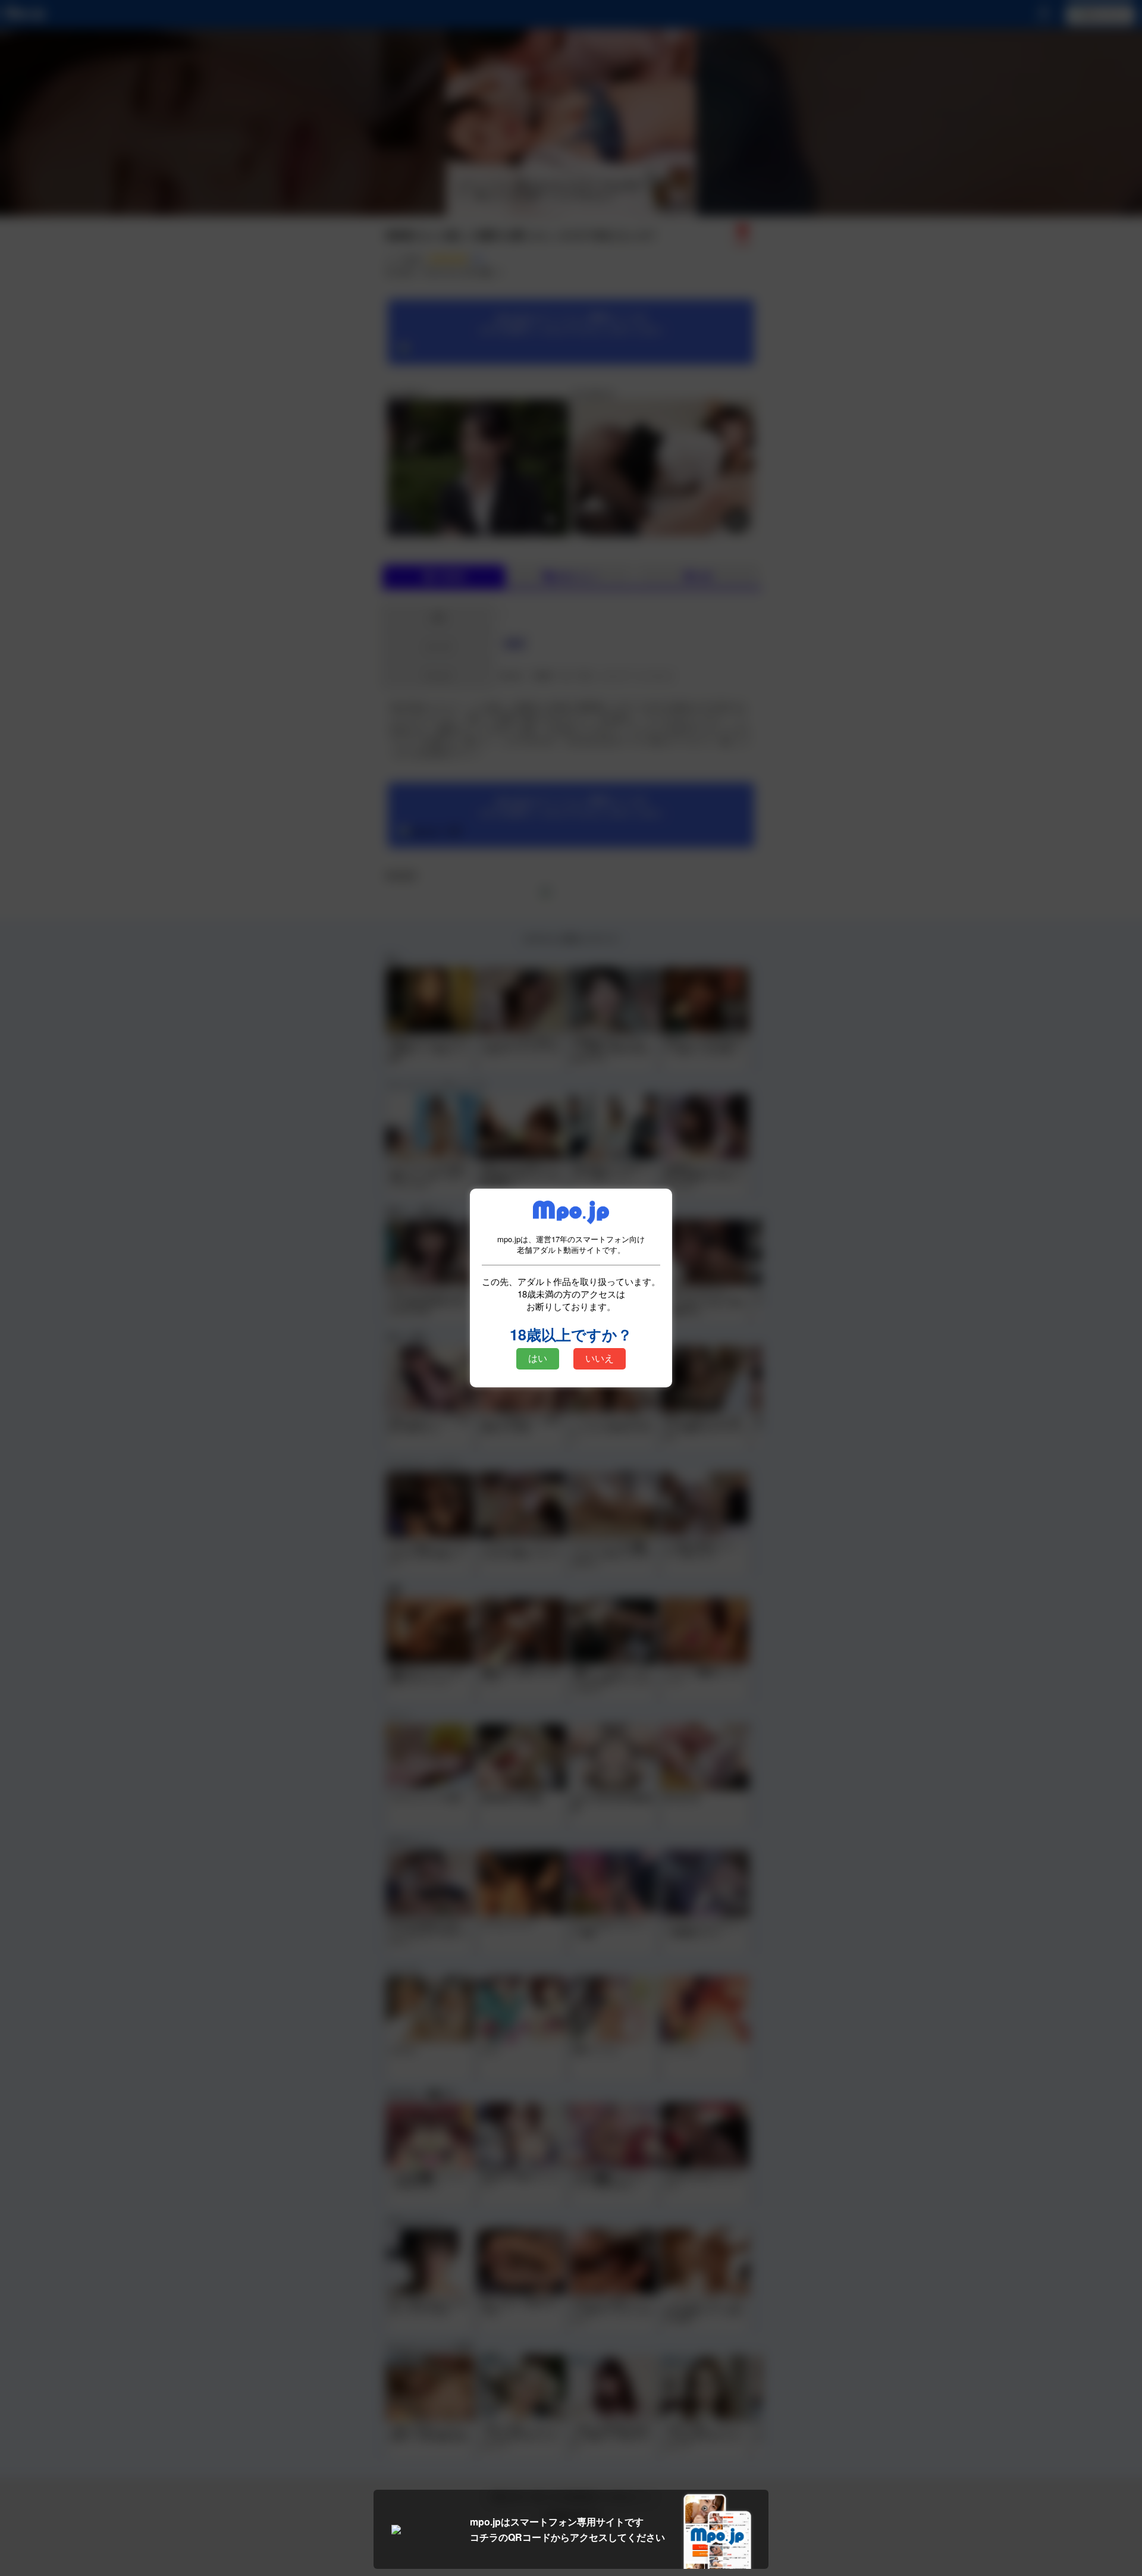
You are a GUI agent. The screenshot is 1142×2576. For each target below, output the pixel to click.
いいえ (600, 1358)
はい (538, 1358)
